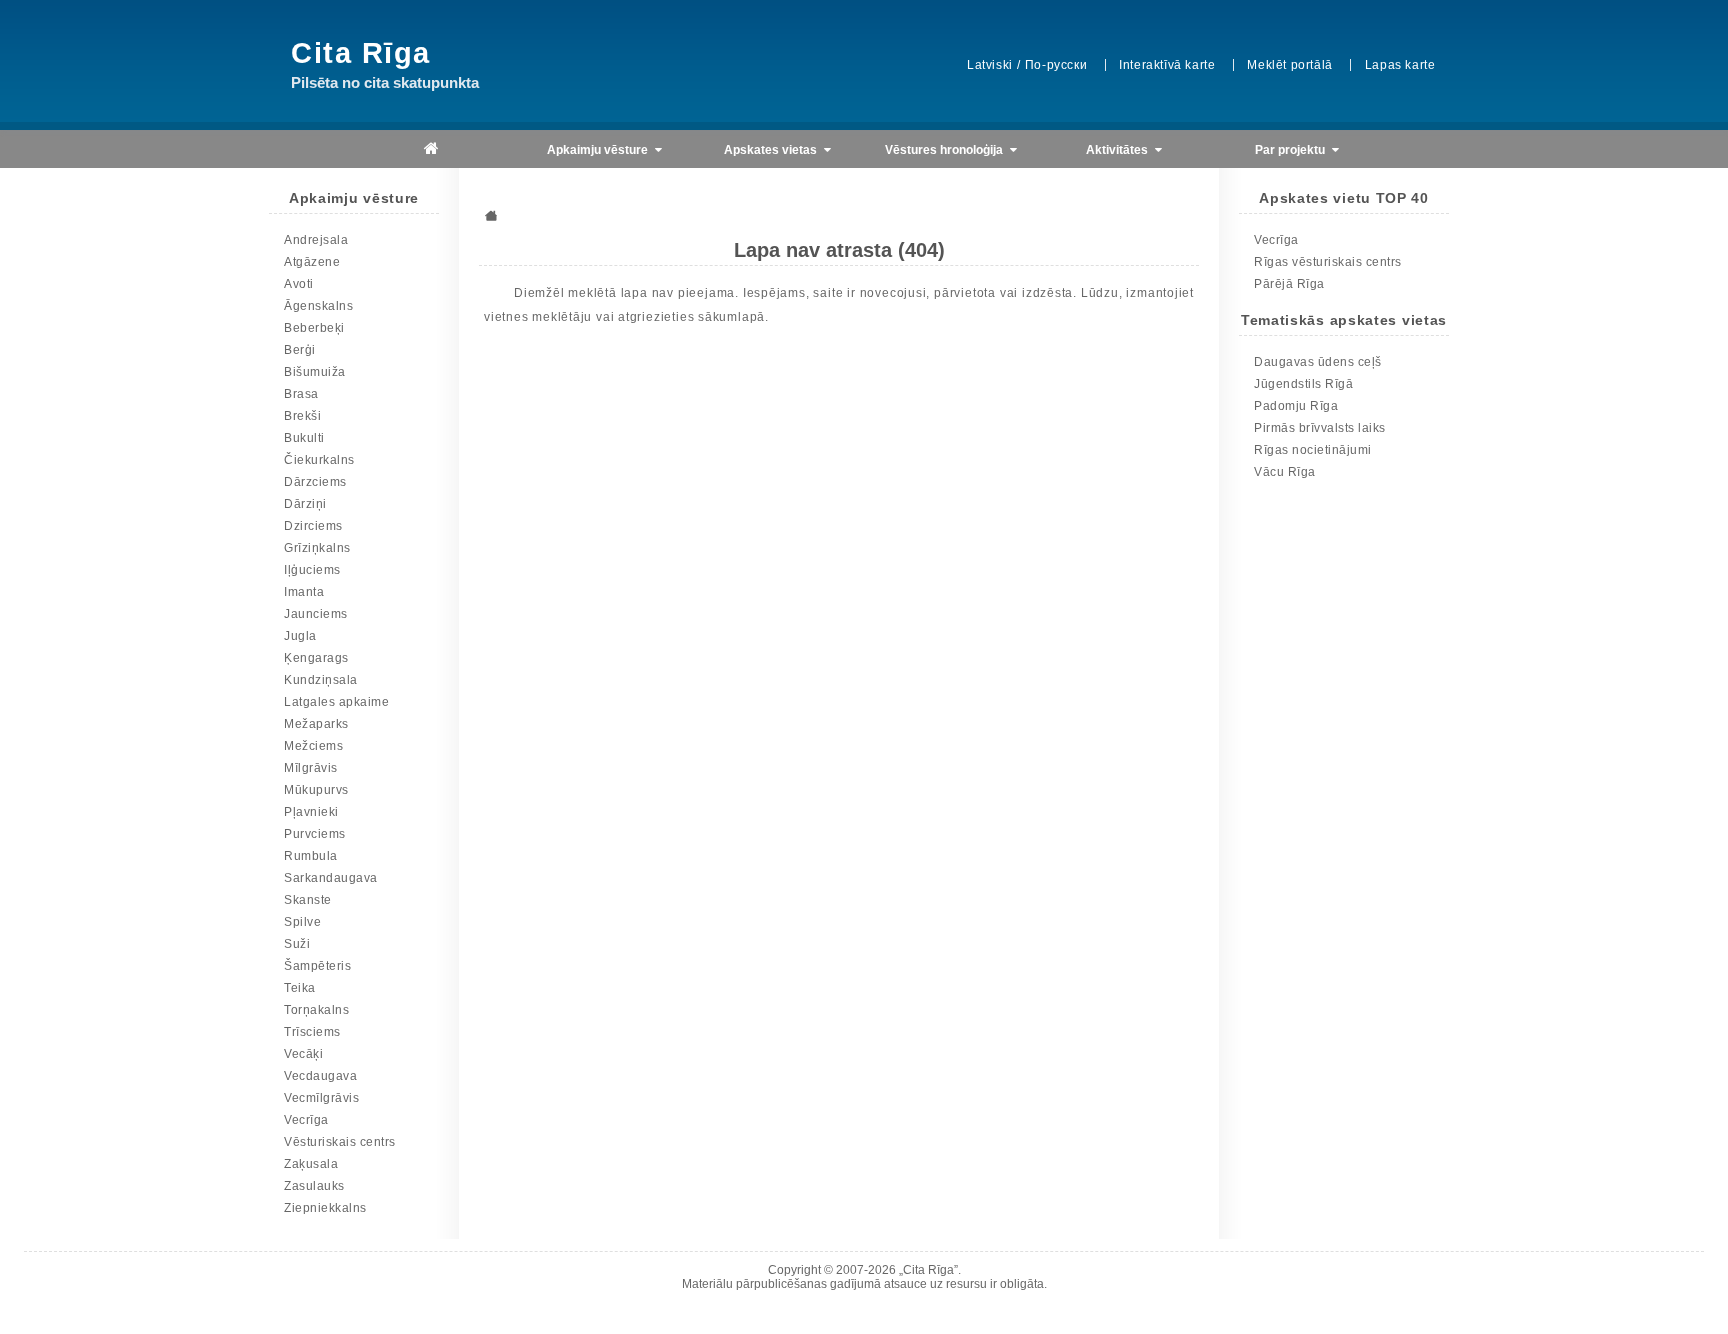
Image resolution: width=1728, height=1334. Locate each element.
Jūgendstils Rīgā (1303, 384)
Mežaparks (316, 724)
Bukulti (304, 438)
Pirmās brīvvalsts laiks (1320, 428)
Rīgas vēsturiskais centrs (1328, 262)
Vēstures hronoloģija (945, 150)
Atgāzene (312, 262)
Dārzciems (315, 482)
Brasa (301, 394)
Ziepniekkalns (325, 1208)
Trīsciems (312, 1032)
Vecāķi (303, 1054)
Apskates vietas (772, 150)
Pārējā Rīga (1289, 284)
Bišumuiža (315, 372)
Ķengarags (316, 658)
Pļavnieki (311, 812)
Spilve (302, 922)
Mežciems (313, 746)
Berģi (300, 350)
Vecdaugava (320, 1076)
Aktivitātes (1118, 150)
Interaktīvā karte (1167, 65)
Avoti (299, 284)
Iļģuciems (312, 570)
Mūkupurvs (316, 790)
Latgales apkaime (336, 702)
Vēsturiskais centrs (340, 1142)
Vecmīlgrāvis (321, 1098)
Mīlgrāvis (311, 768)
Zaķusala (311, 1164)
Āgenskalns (318, 306)
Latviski (990, 65)
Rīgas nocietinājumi (1313, 450)
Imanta (304, 592)
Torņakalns (316, 1010)
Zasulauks (314, 1186)
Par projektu (1291, 150)
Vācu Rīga (1285, 472)
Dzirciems (313, 526)
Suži (297, 944)
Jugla (300, 636)
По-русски (1056, 65)
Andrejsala (316, 240)
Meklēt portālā (1289, 65)
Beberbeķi (314, 328)
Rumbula (311, 856)
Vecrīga (306, 1120)
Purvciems (315, 834)
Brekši (302, 416)
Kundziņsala (321, 680)
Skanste (308, 900)
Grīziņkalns (317, 548)
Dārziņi (305, 504)
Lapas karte (1400, 65)
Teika (300, 988)
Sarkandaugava (331, 878)
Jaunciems (316, 614)
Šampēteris (317, 966)
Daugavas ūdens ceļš (1318, 362)
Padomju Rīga (1296, 406)
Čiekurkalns (319, 460)
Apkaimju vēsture (599, 150)
